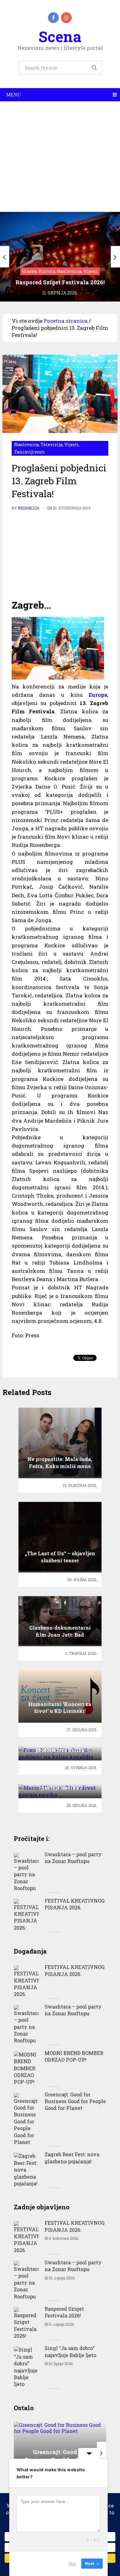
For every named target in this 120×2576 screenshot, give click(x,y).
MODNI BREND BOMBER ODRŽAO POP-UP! (74, 2056)
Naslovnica (26, 444)
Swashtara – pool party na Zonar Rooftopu (73, 1858)
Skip (72, 2563)
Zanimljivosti (30, 452)
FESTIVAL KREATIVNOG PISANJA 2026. (75, 1904)
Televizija (52, 444)
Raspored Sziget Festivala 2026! (64, 2312)
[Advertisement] (60, 157)
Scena (60, 36)
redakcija (29, 508)
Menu (14, 95)
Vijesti (72, 444)
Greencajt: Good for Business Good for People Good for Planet (75, 2101)
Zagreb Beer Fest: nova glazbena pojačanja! (72, 2158)
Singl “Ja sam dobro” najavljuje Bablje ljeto (70, 2351)
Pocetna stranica (66, 321)
